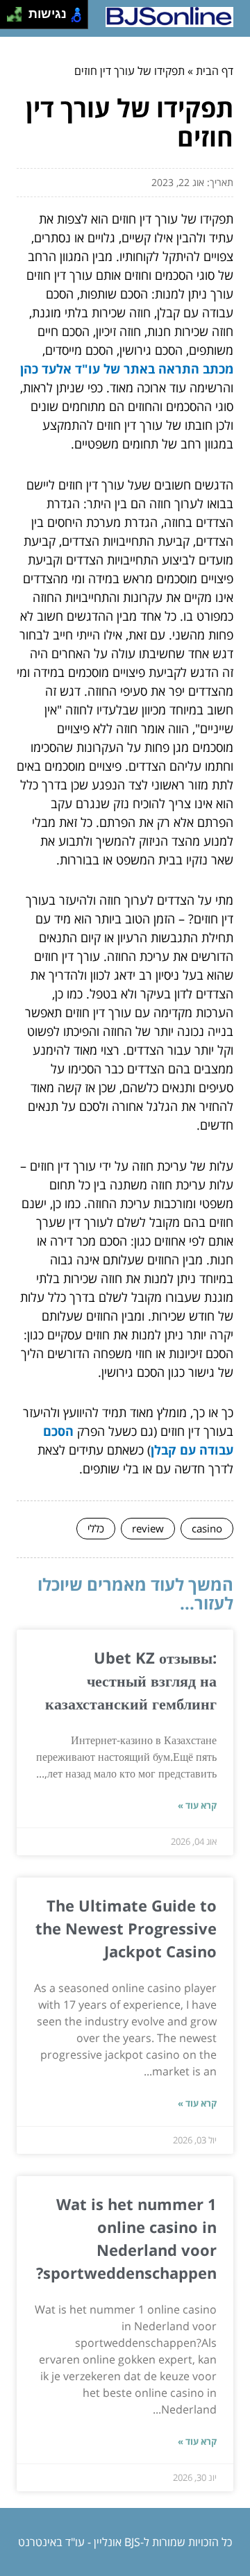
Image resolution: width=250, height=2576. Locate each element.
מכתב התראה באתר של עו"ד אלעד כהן (127, 369)
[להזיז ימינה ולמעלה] (18, 11)
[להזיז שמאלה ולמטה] (11, 18)
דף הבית (215, 71)
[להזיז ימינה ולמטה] (18, 18)
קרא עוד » (197, 1805)
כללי (96, 1528)
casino (207, 1528)
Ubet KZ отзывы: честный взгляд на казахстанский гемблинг (131, 1680)
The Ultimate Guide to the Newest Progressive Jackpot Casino (126, 1928)
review (148, 1528)
